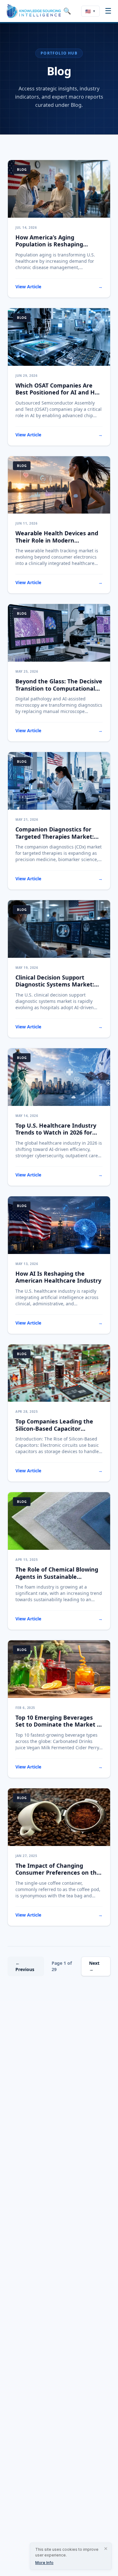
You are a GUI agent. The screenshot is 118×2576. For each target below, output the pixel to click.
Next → (94, 1966)
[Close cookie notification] (106, 2549)
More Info (44, 2563)
